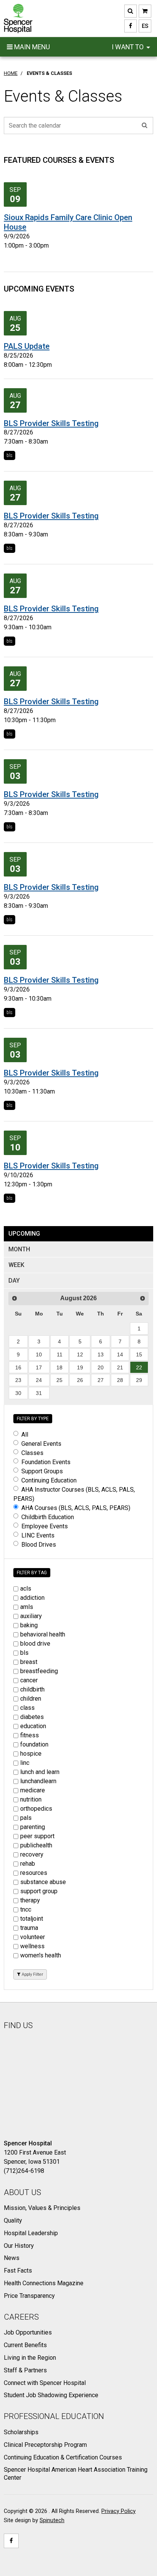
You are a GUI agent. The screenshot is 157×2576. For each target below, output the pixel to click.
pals (26, 1818)
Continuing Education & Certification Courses (63, 2457)
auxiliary (31, 1616)
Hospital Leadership (31, 2233)
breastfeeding (39, 1671)
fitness (30, 1735)
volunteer (33, 1937)
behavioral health (43, 1634)
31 (39, 1393)
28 (120, 1380)
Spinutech (52, 2520)
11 (60, 1354)
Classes (32, 1453)
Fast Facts (18, 2271)
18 (59, 1367)
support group (39, 1891)
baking (29, 1625)
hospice (31, 1754)
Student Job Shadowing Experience (51, 2395)
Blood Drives (39, 1545)
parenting (33, 1827)
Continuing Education (49, 1480)
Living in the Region (30, 2358)
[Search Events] (145, 125)
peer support (37, 1836)
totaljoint (32, 1919)
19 (80, 1367)
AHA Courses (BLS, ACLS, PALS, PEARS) (76, 1508)
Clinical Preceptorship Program (45, 2445)
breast (29, 1662)
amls (27, 1607)
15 (139, 1354)
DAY (14, 1281)
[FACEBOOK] (131, 26)
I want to (128, 47)
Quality (13, 2220)
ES (143, 26)
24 (39, 1380)
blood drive (35, 1644)
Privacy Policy (119, 2511)
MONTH (19, 1249)
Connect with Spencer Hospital (45, 2383)
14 (120, 1354)
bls (10, 455)
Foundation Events (46, 1462)
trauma (29, 1928)
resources (34, 1873)
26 (80, 1380)
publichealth (36, 1845)
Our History (19, 2246)
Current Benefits (25, 2345)
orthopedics (36, 1809)
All (25, 1435)
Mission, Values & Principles (42, 2208)
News (12, 2258)
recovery (32, 1854)
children (31, 1699)
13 (101, 1354)
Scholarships (21, 2432)
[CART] (145, 11)
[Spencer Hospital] (18, 19)
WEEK (16, 1265)
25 (59, 1380)
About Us (22, 2192)
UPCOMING (24, 1234)
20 (101, 1367)
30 (18, 1393)
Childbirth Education (48, 1517)
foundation (34, 1744)
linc (25, 1763)
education (33, 1726)
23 (18, 1380)
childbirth (32, 1689)
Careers (21, 2317)
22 (139, 1367)
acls (26, 1589)
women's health (41, 1955)
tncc (26, 1909)
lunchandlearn (38, 1781)
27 (101, 1380)
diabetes (32, 1717)
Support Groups (42, 1471)
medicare (33, 1790)
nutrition (31, 1799)
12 (80, 1354)
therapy (30, 1900)
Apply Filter (32, 1974)
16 (18, 1367)
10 (39, 1354)
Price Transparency (29, 2296)
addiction (32, 1598)
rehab (28, 1864)
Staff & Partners (25, 2370)
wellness (32, 1946)
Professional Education (54, 2416)
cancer (29, 1680)
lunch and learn (40, 1772)
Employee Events (45, 1526)
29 (139, 1380)
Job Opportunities (28, 2332)
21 (120, 1367)
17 (39, 1367)
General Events (41, 1444)
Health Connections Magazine (44, 2283)
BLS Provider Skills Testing (51, 423)
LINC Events (38, 1535)
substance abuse (43, 1882)
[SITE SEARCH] (131, 11)
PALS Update (27, 346)
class (27, 1708)
